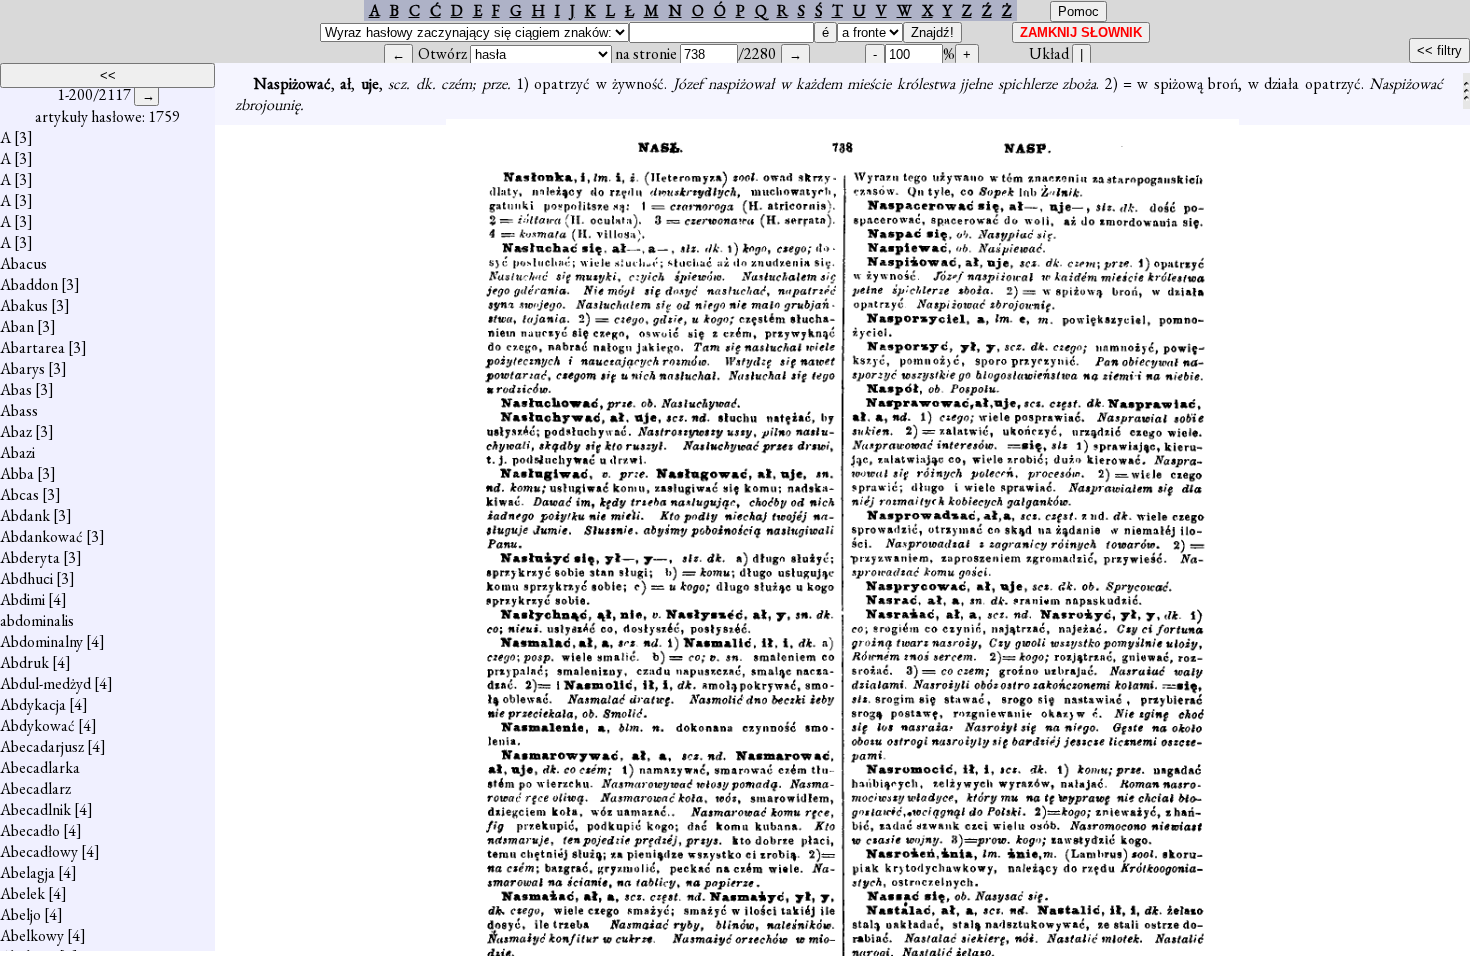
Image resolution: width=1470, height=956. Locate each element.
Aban (17, 326)
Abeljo (20, 914)
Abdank (25, 515)
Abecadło (30, 830)
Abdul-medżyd (45, 683)
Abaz (16, 431)
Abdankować (41, 536)
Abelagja (27, 872)
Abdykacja (33, 704)
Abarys (22, 368)
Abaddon (29, 284)
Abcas (19, 494)
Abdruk (24, 662)
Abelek (22, 893)
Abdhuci (26, 578)
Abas (16, 389)
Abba (17, 473)
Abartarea (32, 347)
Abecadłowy (39, 851)
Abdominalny (41, 641)
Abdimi (22, 599)
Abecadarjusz (42, 746)
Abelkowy (32, 935)
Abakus (24, 305)
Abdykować (37, 725)
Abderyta (30, 557)
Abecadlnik (35, 809)
